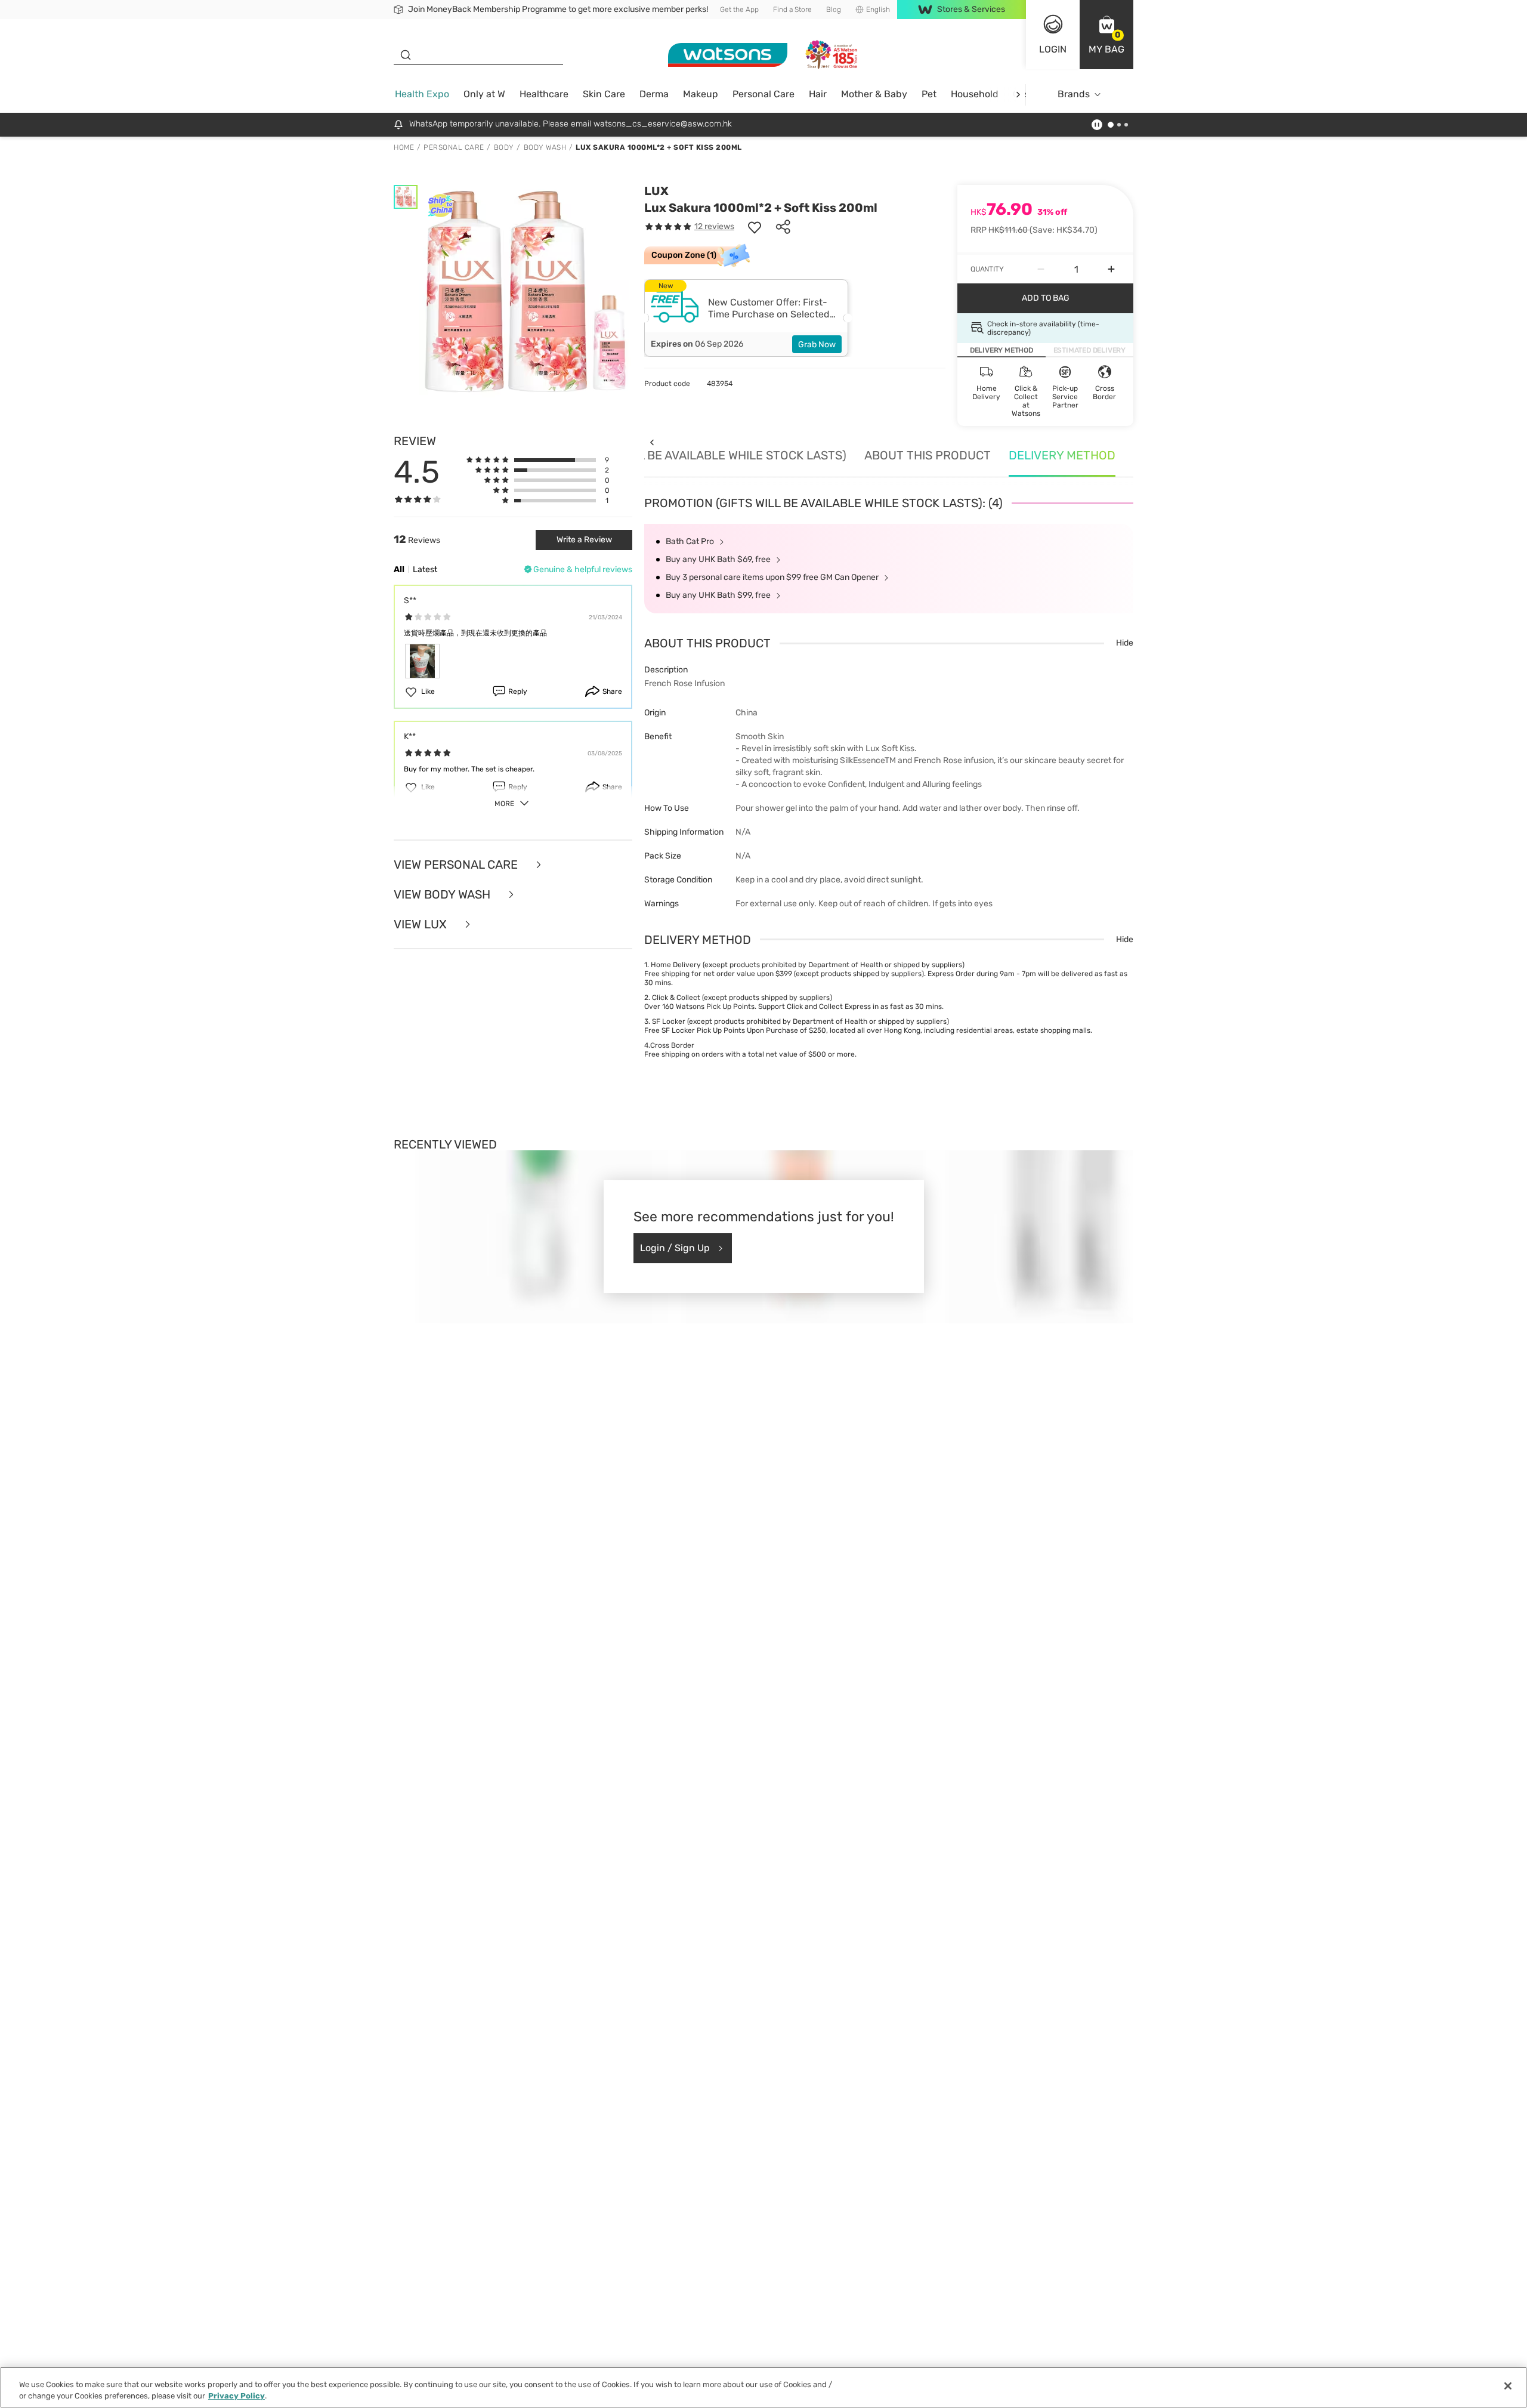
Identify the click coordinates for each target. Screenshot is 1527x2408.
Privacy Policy (237, 2396)
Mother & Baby (874, 94)
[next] (1018, 95)
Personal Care (763, 94)
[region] (763, 2387)
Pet (929, 94)
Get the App (739, 10)
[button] (1106, 35)
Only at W (484, 94)
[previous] (652, 442)
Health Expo (422, 94)
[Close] (1508, 2386)
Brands (1074, 94)
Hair (818, 94)
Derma (654, 94)
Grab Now (817, 345)
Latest (425, 569)
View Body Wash (443, 894)
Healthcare (544, 94)
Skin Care (604, 94)
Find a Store (792, 10)
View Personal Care (457, 865)
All (399, 569)
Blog (834, 10)
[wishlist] (755, 227)
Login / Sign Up (675, 1248)
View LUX (422, 924)
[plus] (1111, 269)
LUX (656, 191)
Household (975, 94)
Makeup (701, 94)
